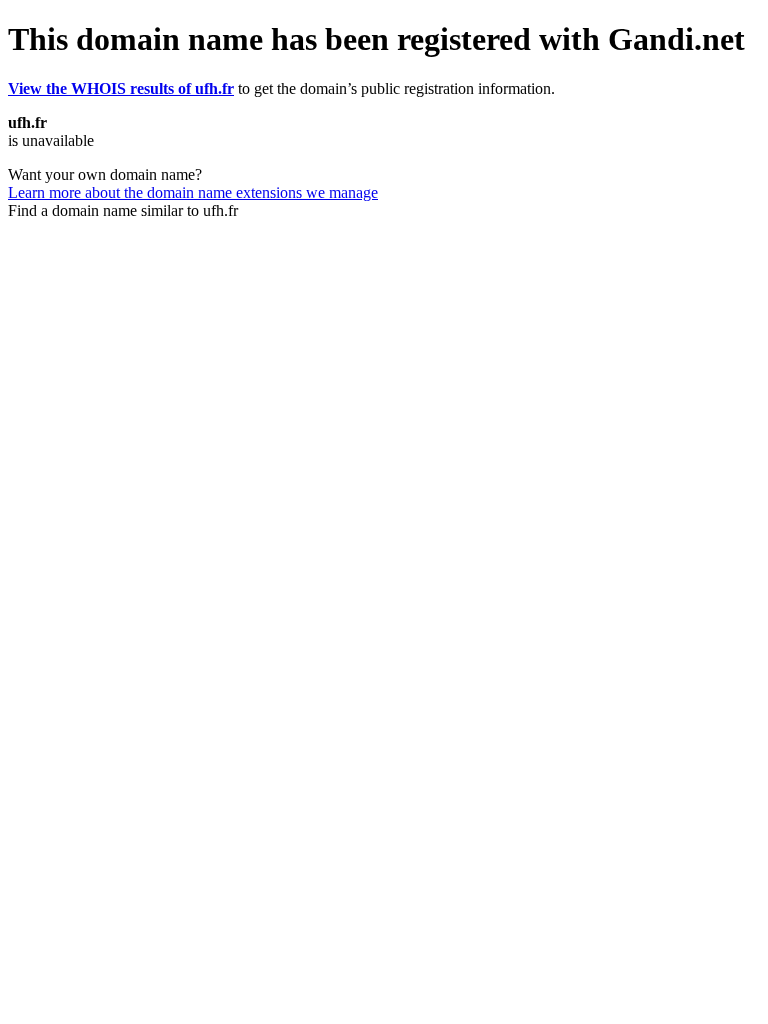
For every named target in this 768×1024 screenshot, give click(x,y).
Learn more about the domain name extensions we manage (193, 192)
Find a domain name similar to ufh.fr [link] (123, 210)
